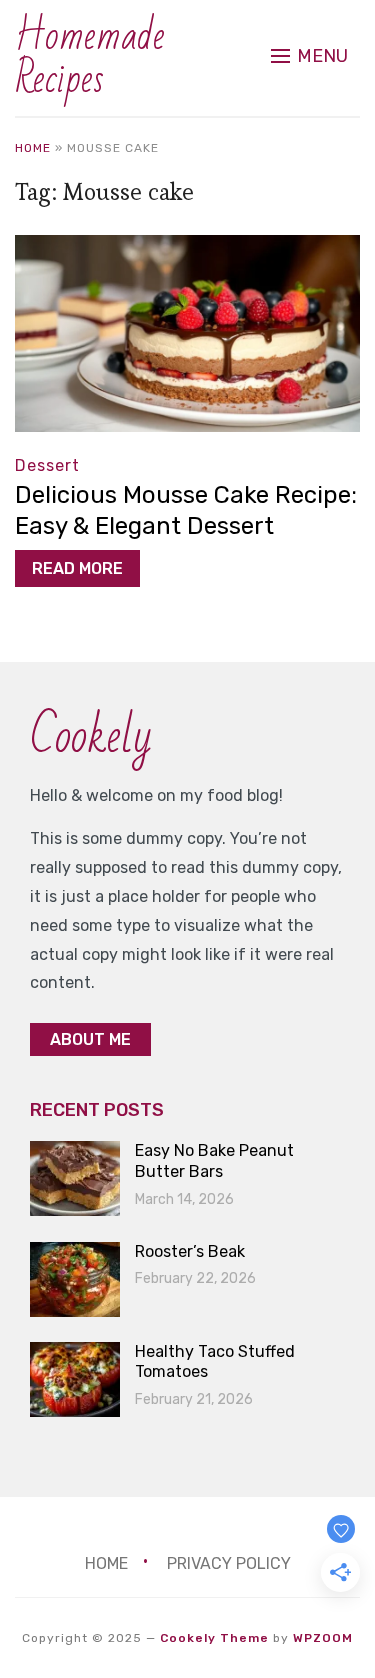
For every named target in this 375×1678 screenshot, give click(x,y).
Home (33, 148)
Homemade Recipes (90, 58)
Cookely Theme (214, 1638)
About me (90, 1039)
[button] (309, 56)
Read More (77, 568)
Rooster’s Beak (190, 1251)
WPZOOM (323, 1638)
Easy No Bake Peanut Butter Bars (214, 1161)
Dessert (47, 465)
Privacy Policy (229, 1563)
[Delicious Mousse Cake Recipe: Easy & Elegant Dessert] (187, 248)
